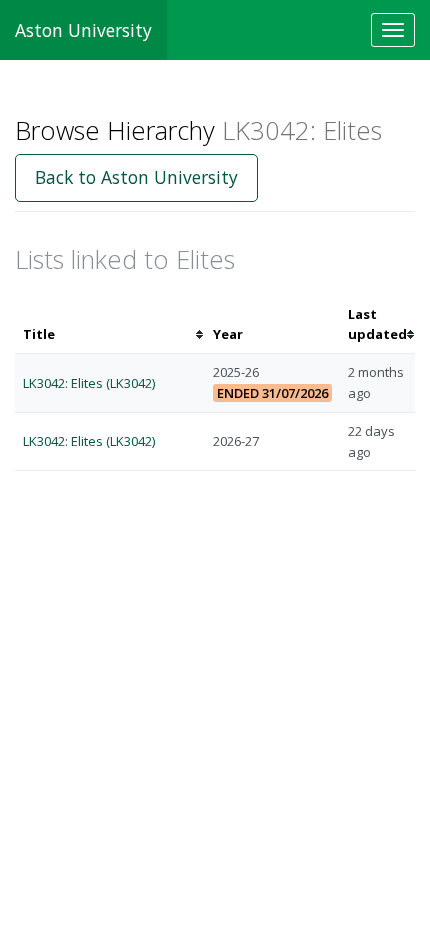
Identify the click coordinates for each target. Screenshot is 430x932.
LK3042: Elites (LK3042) (89, 383)
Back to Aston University (136, 177)
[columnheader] (110, 325)
